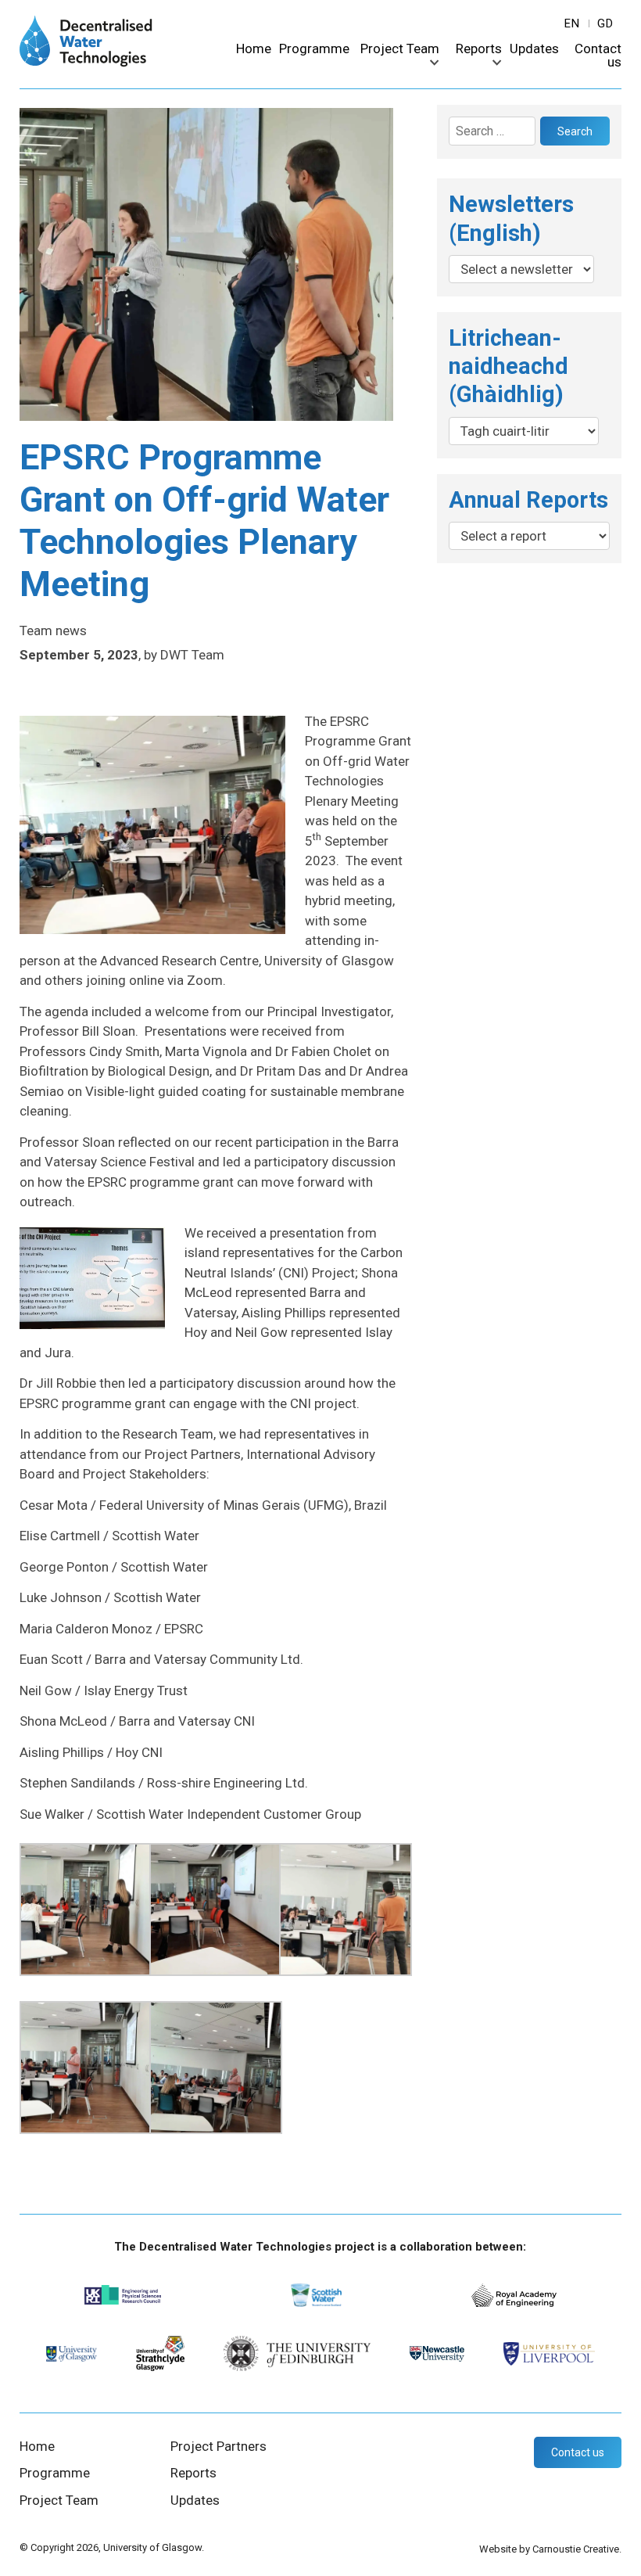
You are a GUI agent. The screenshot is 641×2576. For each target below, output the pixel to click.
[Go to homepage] (86, 63)
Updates (534, 49)
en (572, 23)
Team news (53, 631)
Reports (479, 49)
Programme (314, 49)
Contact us (598, 56)
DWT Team (192, 655)
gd (605, 23)
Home (254, 49)
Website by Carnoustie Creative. (550, 2549)
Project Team (400, 49)
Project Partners (218, 2446)
